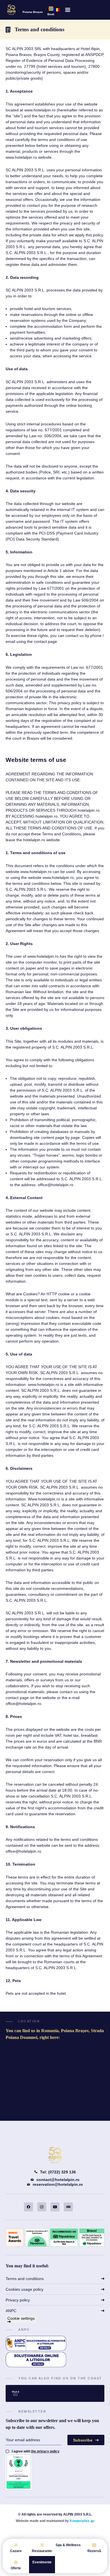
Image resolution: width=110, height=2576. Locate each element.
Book (51, 14)
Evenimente (42, 2562)
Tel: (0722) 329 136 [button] (58, 2172)
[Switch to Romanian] (57, 10)
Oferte (16, 2568)
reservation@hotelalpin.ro (58, 2184)
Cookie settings (21, 2318)
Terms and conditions (25, 2279)
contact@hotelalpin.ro (58, 2180)
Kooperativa (80, 2521)
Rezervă (94, 2551)
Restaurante (42, 2551)
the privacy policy (45, 2451)
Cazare (16, 2551)
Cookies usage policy (25, 2289)
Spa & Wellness (68, 2545)
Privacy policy (18, 2300)
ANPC (11, 2311)
